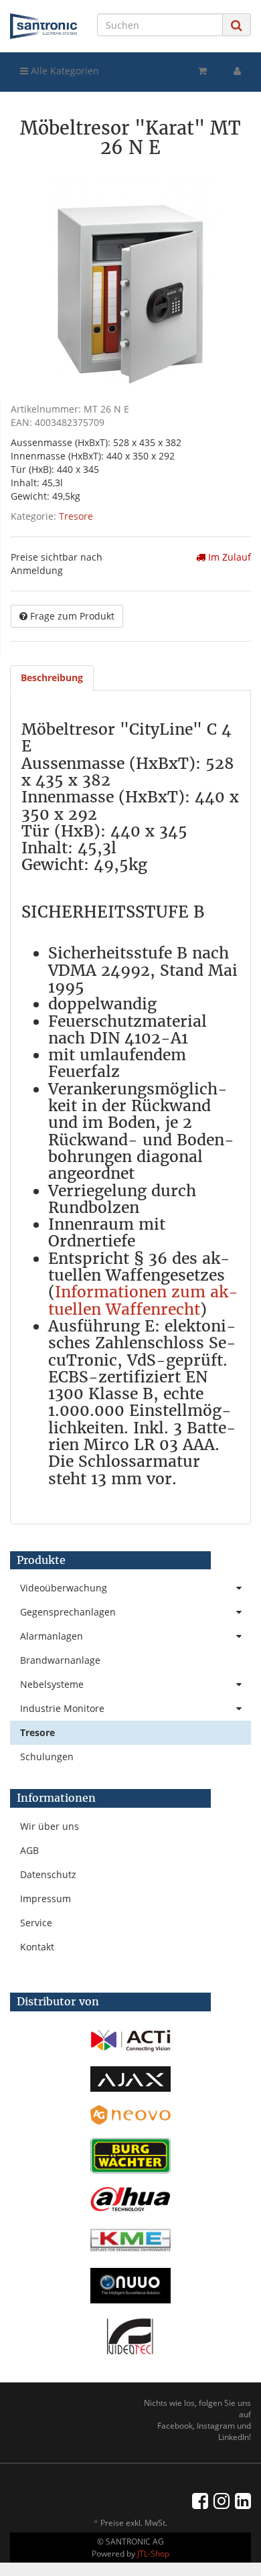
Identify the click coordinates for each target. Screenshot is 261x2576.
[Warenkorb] (202, 71)
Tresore (76, 516)
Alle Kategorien (64, 71)
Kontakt (37, 1947)
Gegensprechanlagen (68, 1612)
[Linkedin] (243, 2500)
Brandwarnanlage (60, 1660)
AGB (29, 1850)
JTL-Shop (153, 2554)
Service (36, 1923)
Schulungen (47, 1757)
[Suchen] (237, 25)
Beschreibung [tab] (52, 677)
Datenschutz (48, 1874)
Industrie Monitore (62, 1708)
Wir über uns (50, 1826)
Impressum (46, 1899)
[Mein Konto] (237, 71)
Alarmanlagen (52, 1636)
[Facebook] (200, 2500)
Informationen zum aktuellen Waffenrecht (143, 1300)
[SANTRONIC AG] (43, 26)
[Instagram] (222, 2500)
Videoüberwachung (64, 1588)
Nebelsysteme (52, 1684)
